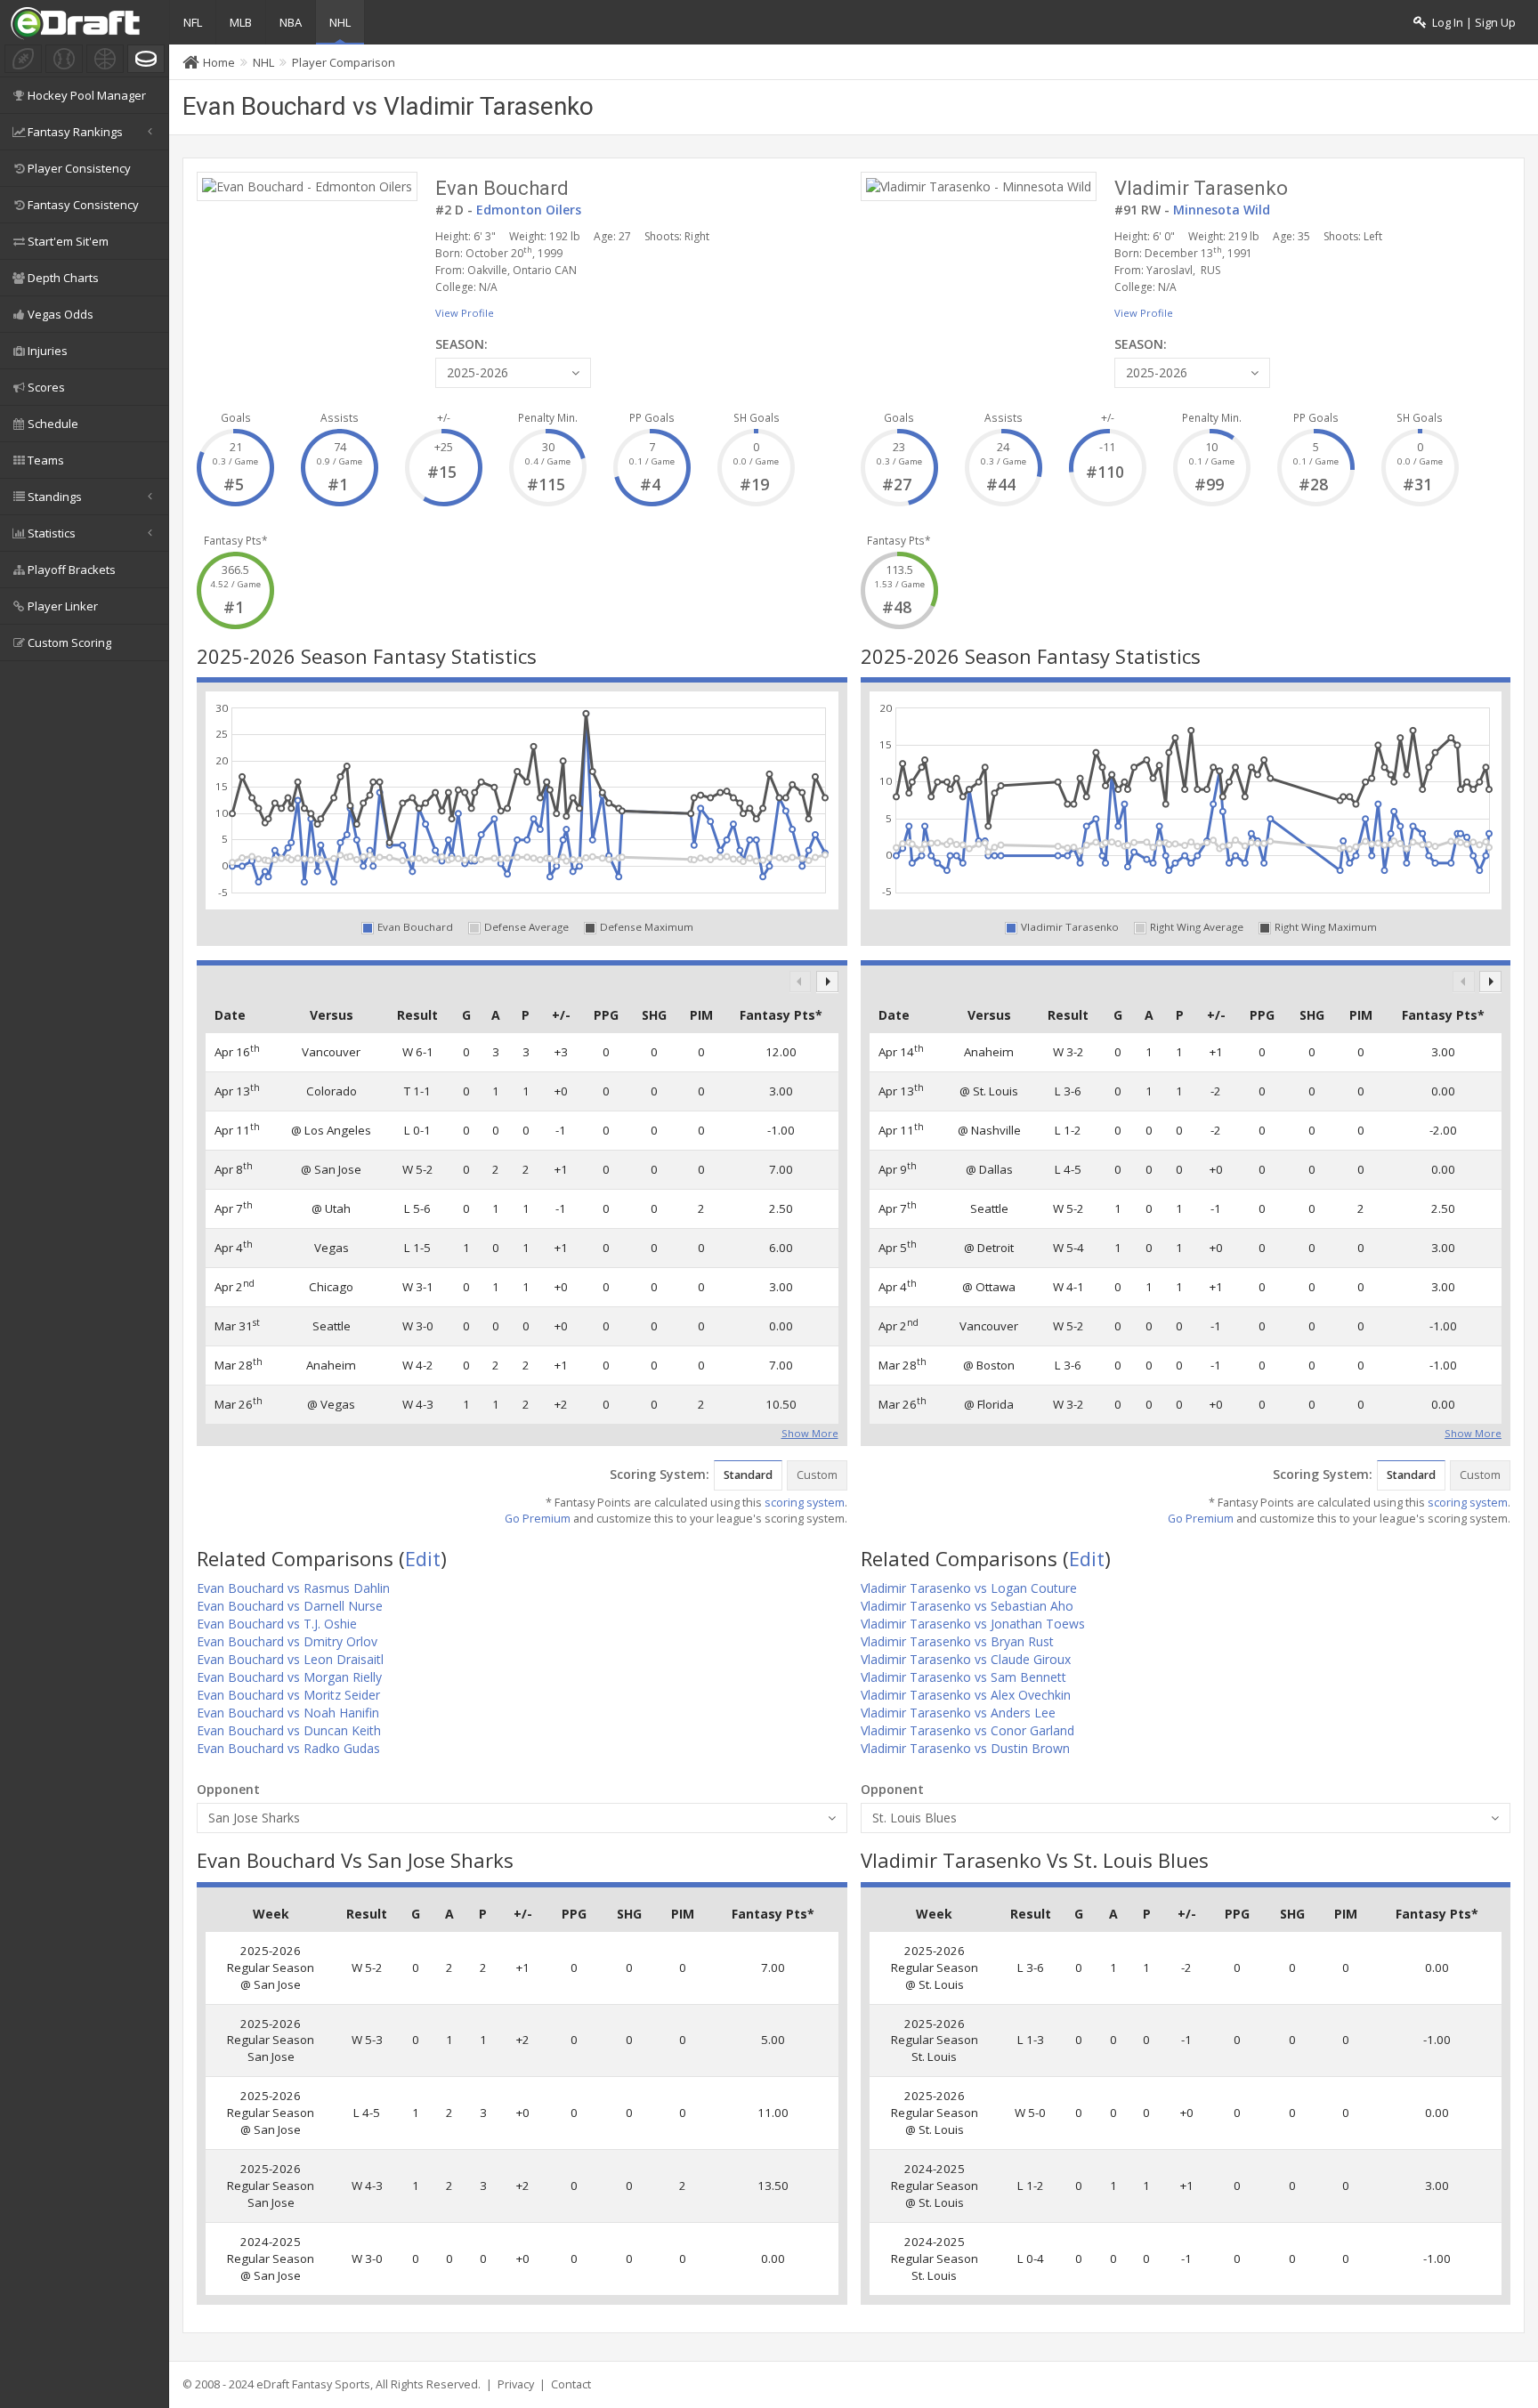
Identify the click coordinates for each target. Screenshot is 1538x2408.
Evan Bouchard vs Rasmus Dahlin (293, 1588)
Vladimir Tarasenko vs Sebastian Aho (967, 1606)
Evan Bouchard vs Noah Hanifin (288, 1713)
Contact (571, 2384)
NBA (291, 22)
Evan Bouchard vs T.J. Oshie (277, 1624)
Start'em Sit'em (68, 241)
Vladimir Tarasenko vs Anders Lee (958, 1713)
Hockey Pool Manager (87, 95)
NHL (340, 22)
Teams (46, 460)
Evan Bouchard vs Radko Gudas (288, 1748)
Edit (423, 1558)
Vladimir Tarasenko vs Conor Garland (967, 1730)
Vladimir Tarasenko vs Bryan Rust (957, 1641)
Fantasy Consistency (83, 205)
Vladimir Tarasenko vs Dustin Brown (965, 1748)
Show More (810, 1432)
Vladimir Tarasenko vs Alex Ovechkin (966, 1695)
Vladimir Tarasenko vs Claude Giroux (966, 1659)
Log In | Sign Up (1471, 23)
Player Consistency (79, 168)
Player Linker (63, 606)
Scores (46, 387)
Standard (748, 1475)
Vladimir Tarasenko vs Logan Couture (969, 1588)
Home (219, 62)
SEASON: (461, 344)
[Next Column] (827, 982)
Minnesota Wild (1222, 210)
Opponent (228, 1789)
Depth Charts (63, 278)
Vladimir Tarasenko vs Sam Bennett (963, 1677)
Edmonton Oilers (529, 210)
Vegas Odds (61, 314)
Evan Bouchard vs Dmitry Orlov (287, 1641)
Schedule (53, 424)
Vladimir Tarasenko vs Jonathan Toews (973, 1624)
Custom (817, 1475)
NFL (193, 22)
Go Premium (538, 1519)
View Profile (465, 313)
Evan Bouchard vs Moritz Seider (288, 1695)
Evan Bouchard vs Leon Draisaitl (290, 1659)
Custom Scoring (69, 642)
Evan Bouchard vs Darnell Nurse (290, 1606)
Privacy (516, 2384)
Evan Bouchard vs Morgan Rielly (289, 1677)
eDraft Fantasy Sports (313, 2384)
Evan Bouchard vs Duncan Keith (289, 1730)
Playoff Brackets (72, 570)
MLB (241, 22)
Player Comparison (344, 62)
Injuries (48, 351)
